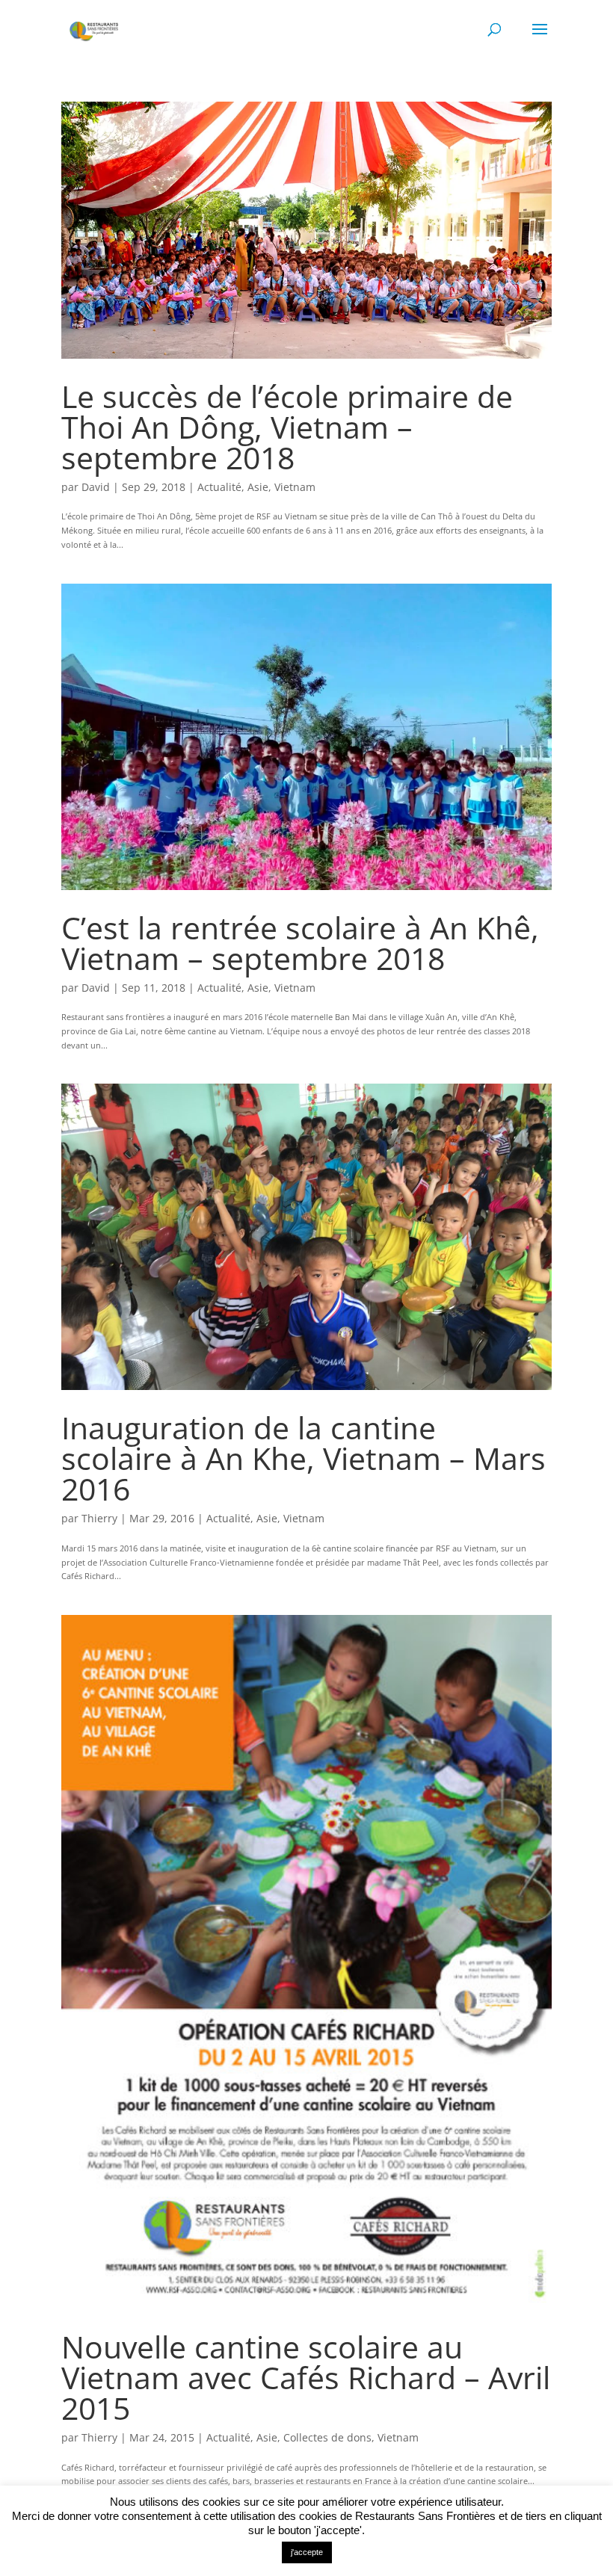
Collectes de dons (327, 2437)
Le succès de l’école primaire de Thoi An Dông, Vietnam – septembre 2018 (287, 427)
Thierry (99, 1518)
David (96, 487)
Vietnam (295, 487)
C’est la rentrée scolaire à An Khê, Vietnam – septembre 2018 (300, 943)
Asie (258, 487)
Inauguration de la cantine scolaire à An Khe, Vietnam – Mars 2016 (304, 1458)
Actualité (219, 487)
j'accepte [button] (307, 2552)
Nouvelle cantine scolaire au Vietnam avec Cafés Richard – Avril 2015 (306, 2377)
